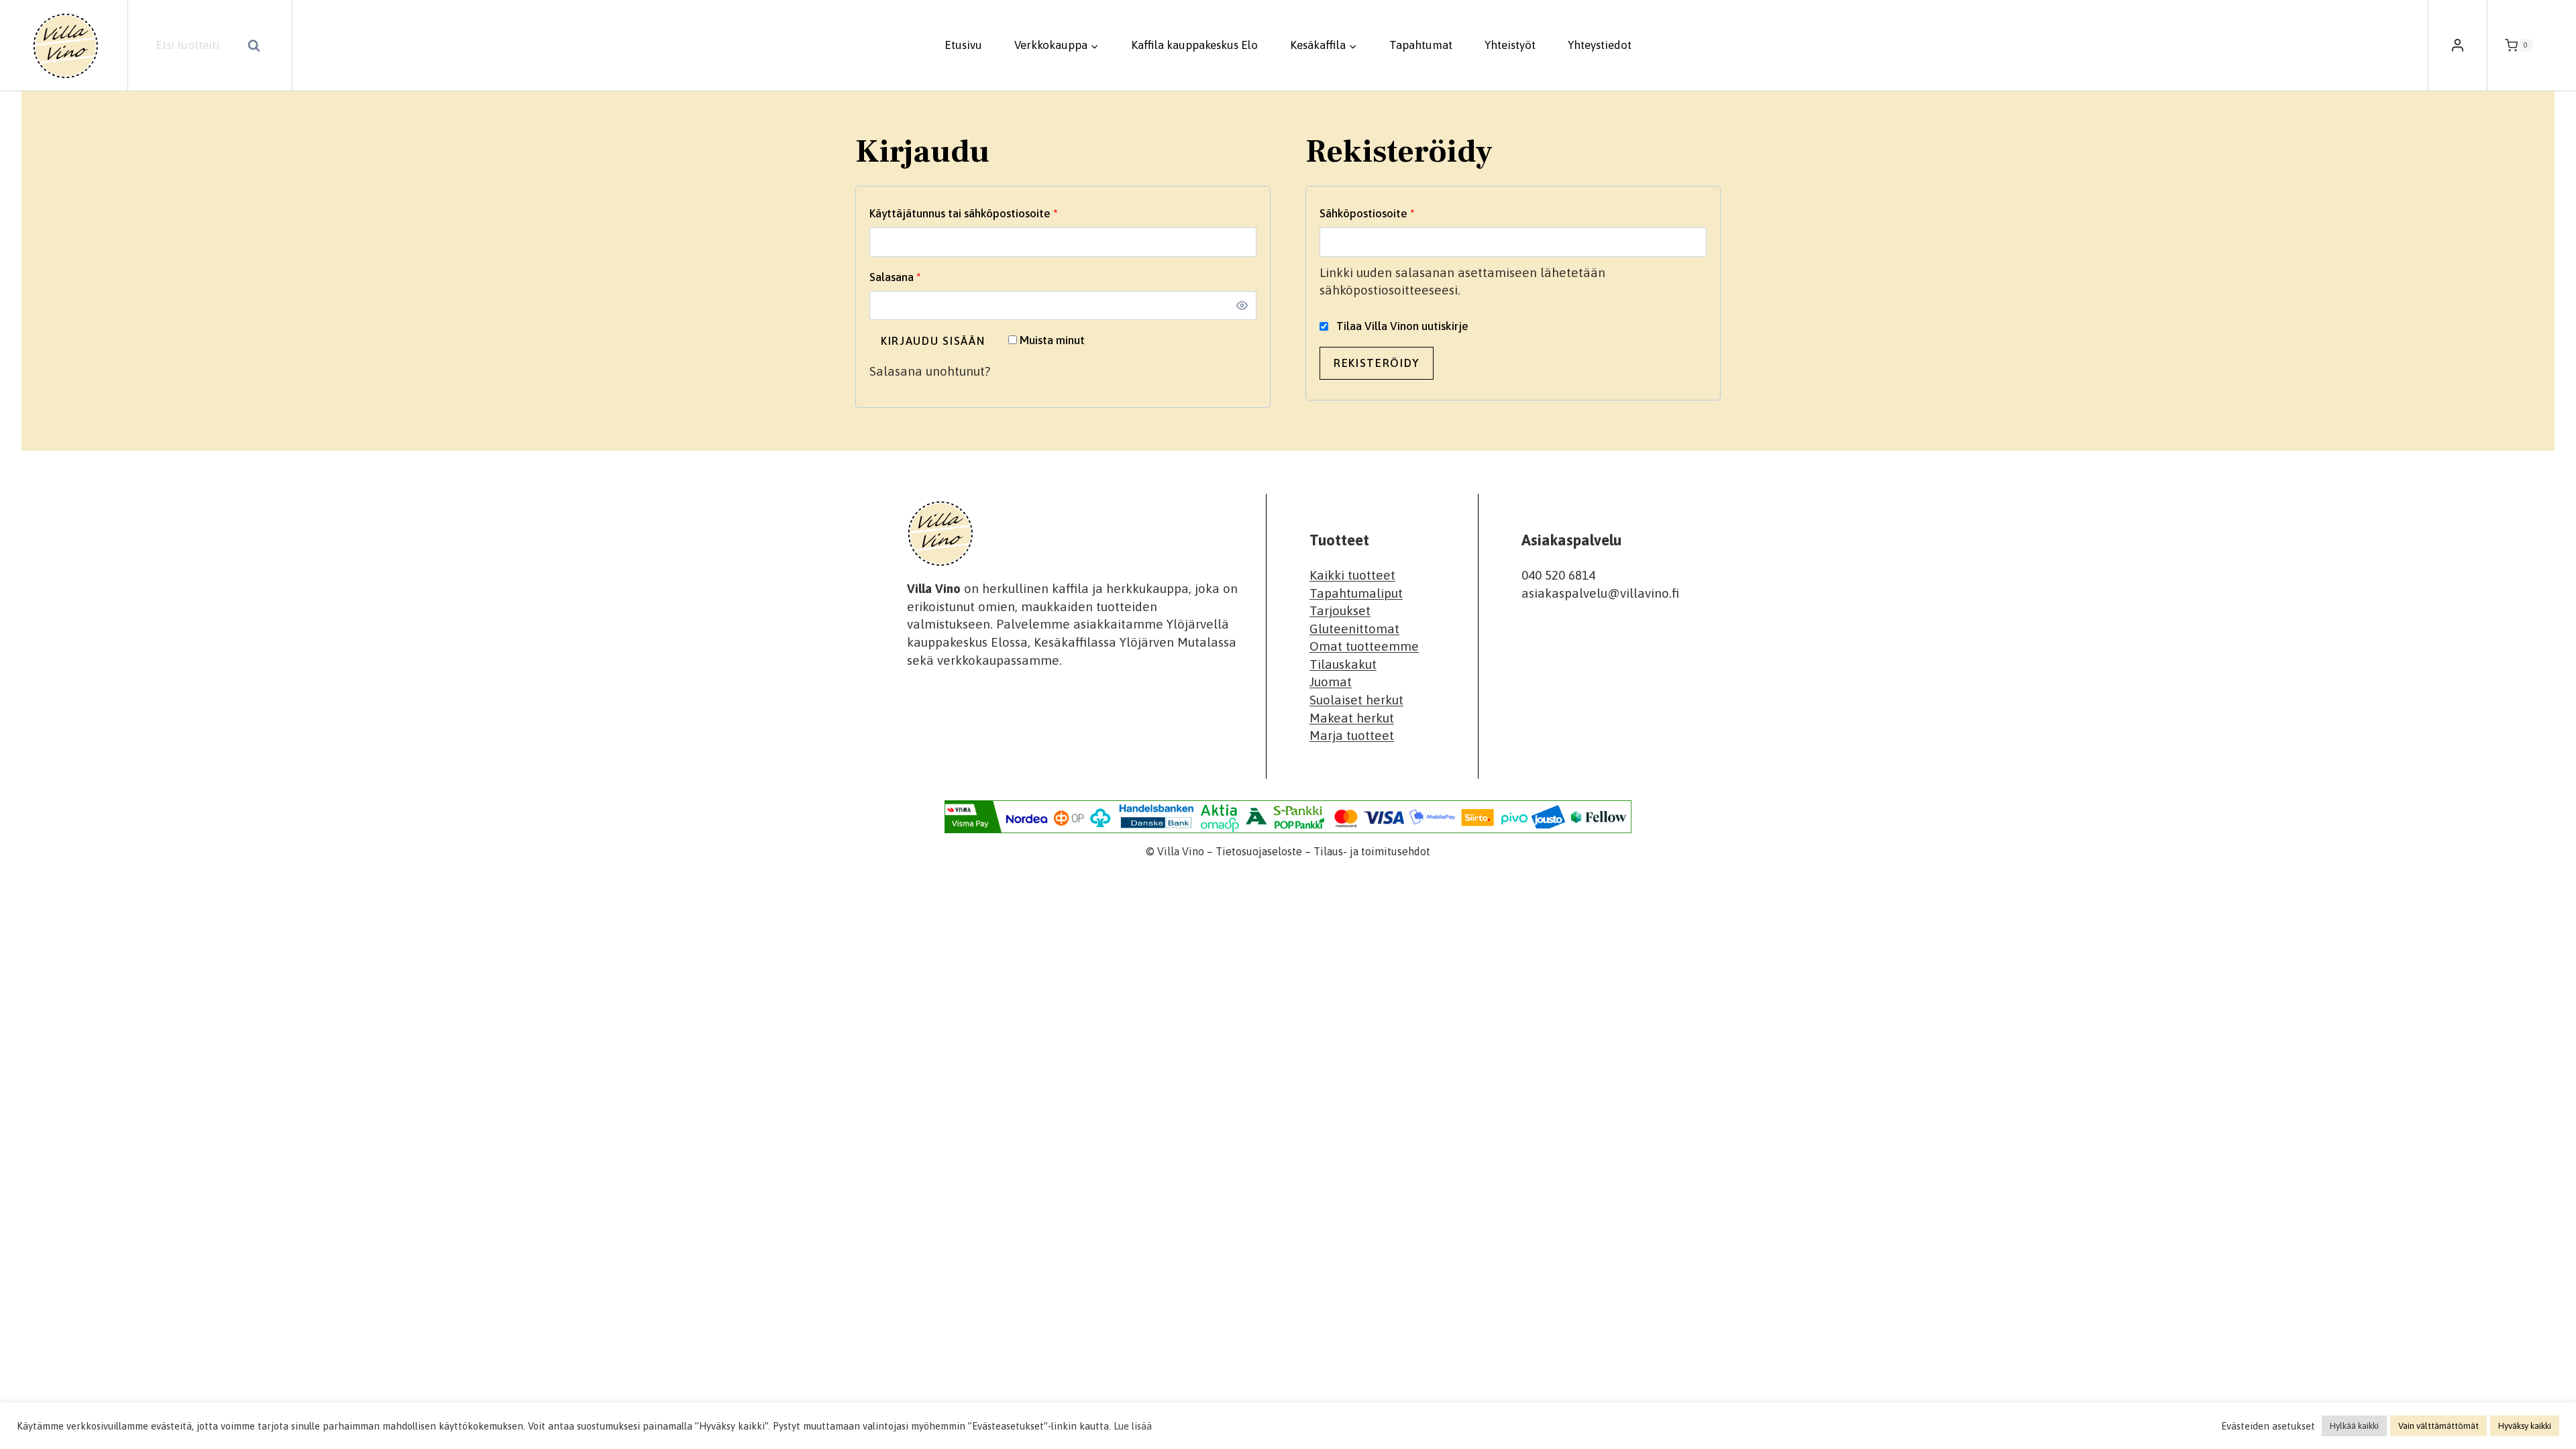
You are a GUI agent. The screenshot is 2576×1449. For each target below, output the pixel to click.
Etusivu (963, 45)
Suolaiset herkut (1356, 700)
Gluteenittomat (1354, 629)
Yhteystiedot (1600, 45)
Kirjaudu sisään (933, 341)
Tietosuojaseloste (1259, 851)
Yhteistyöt (1510, 45)
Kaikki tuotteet (1352, 575)
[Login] (2458, 46)
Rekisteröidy (1377, 363)
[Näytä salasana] (1242, 305)
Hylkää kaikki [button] (2354, 1426)
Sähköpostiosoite (1392, 213)
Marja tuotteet (1352, 735)
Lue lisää (1133, 1426)
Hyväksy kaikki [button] (2525, 1426)
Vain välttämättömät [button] (2438, 1426)
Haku (258, 47)
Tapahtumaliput (1356, 593)
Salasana (920, 277)
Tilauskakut (1343, 664)
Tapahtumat (1421, 45)
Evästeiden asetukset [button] (2268, 1426)
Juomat (1331, 682)
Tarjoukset (1340, 610)
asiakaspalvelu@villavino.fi (1600, 593)
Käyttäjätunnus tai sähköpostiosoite (989, 213)
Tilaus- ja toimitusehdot (1372, 851)
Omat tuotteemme (1364, 646)
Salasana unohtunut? (930, 371)
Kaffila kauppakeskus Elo (1194, 45)
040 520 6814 (1558, 575)
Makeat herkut (1352, 718)
